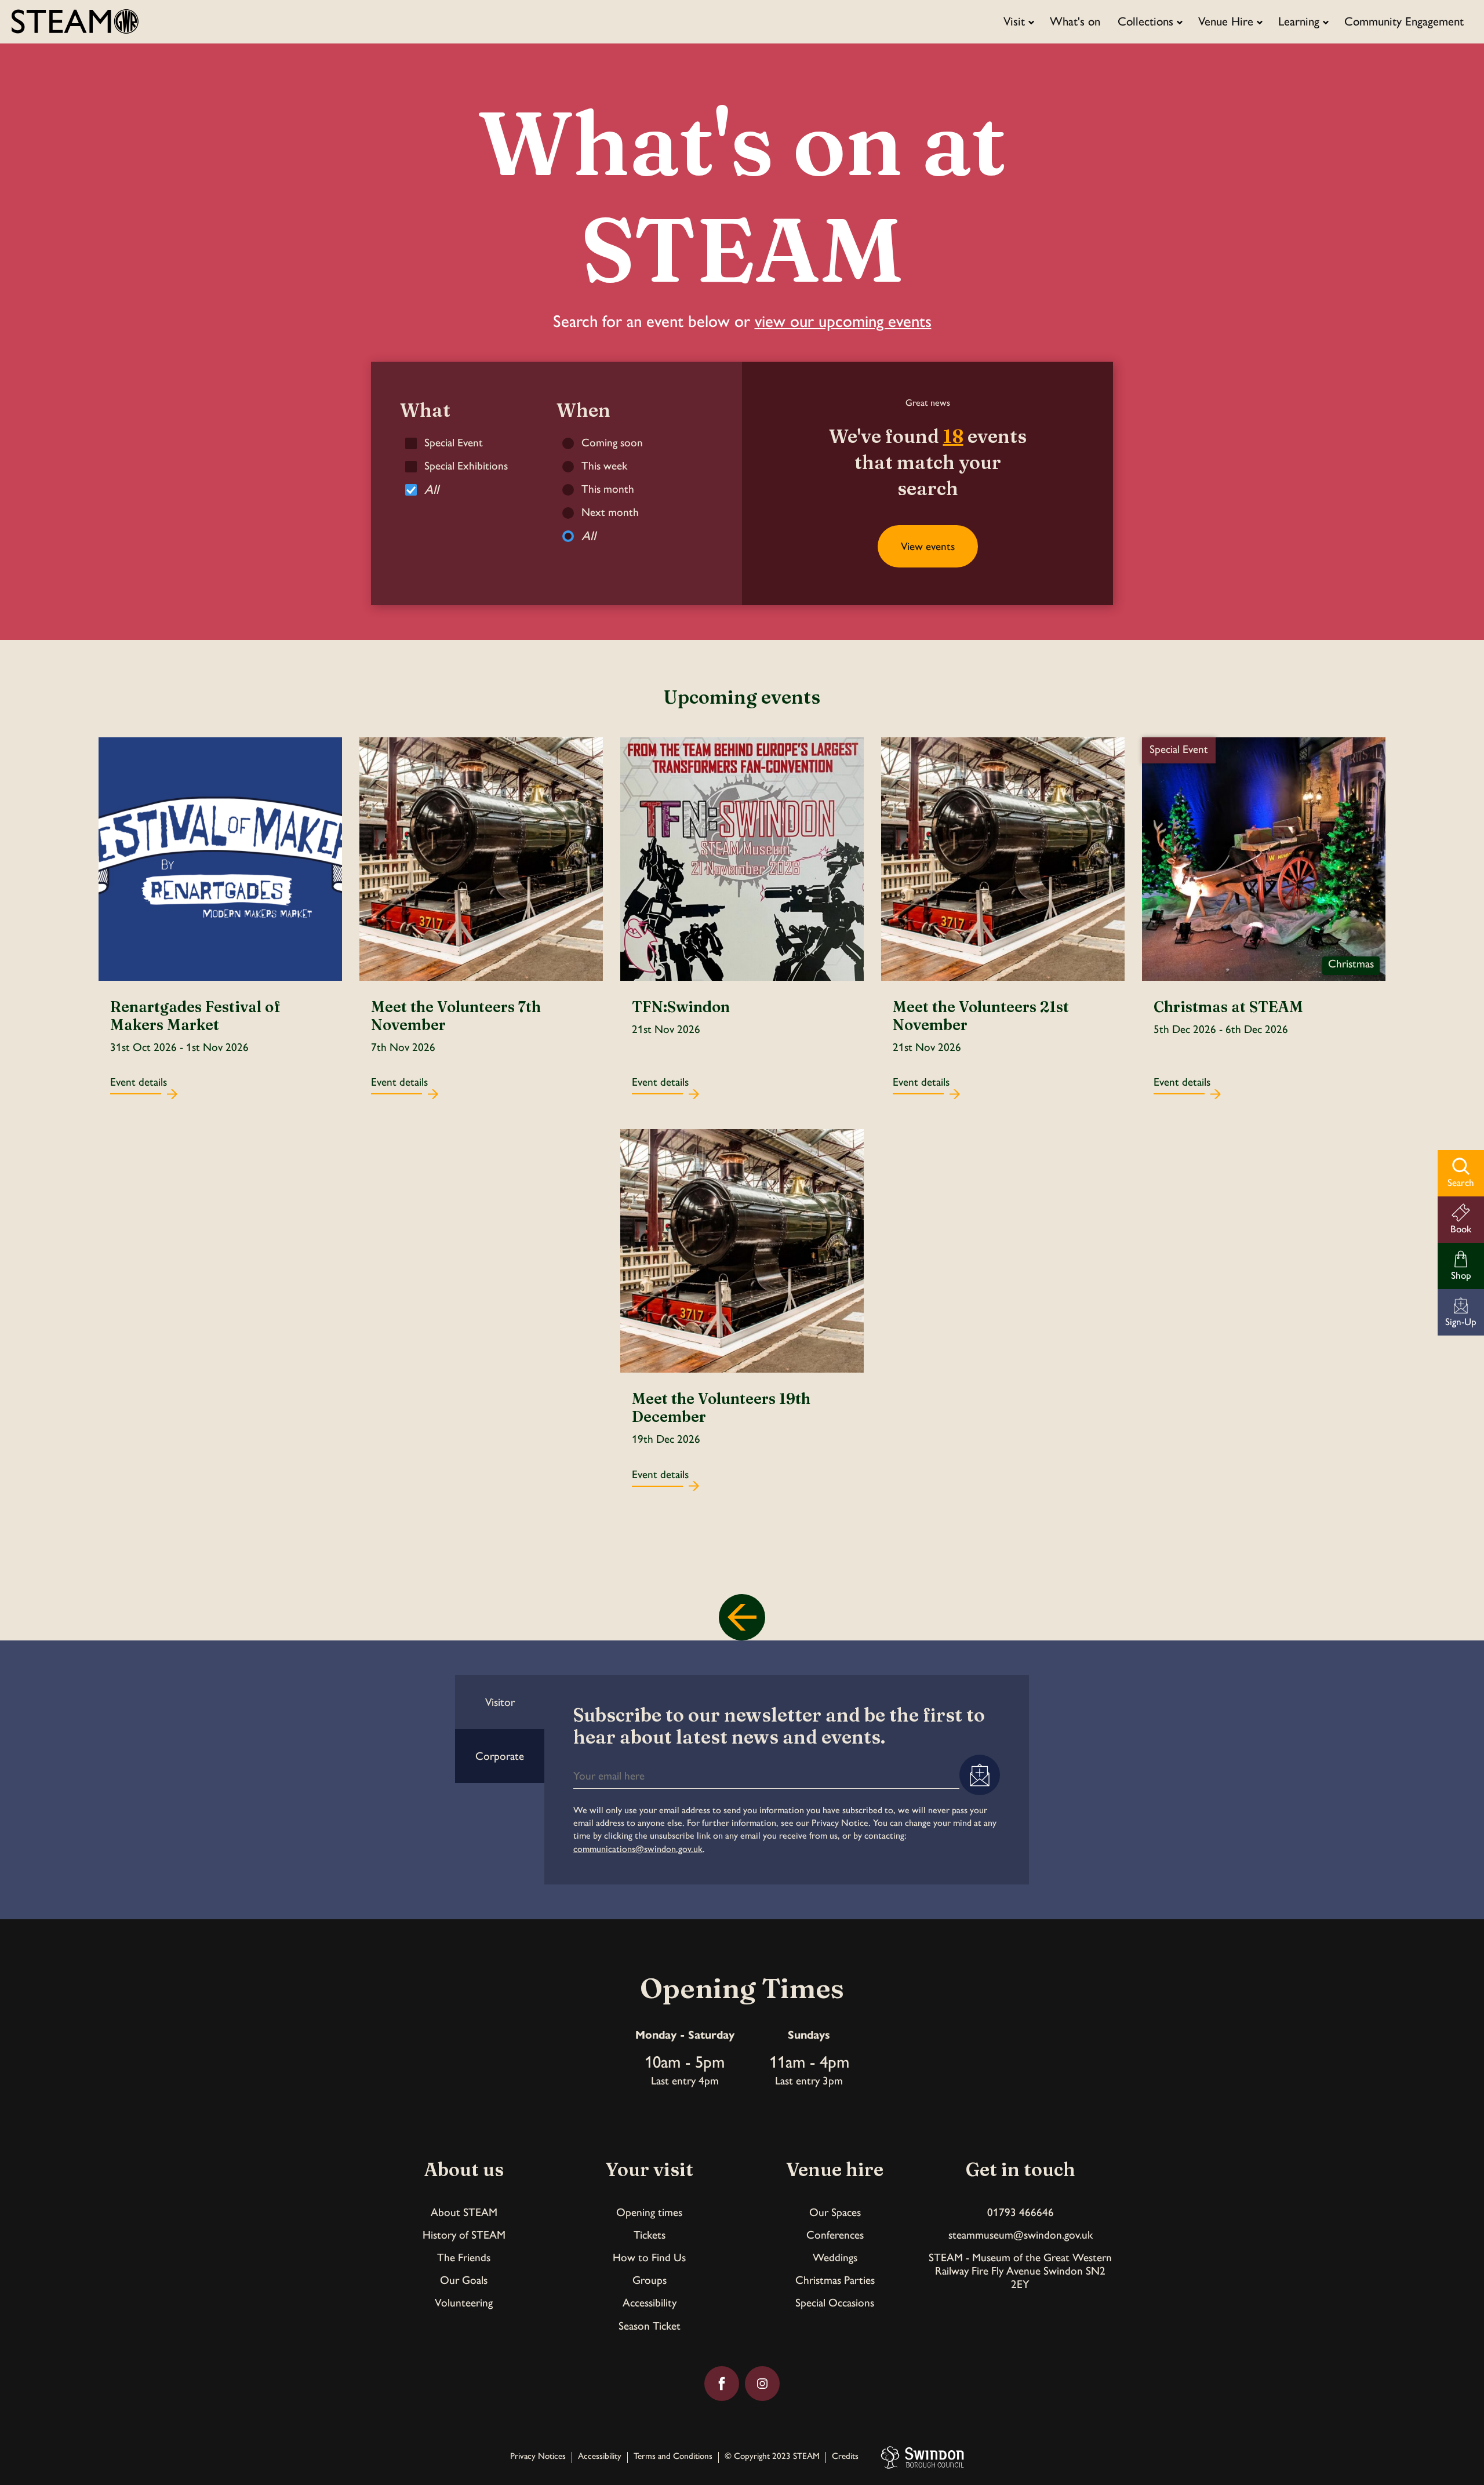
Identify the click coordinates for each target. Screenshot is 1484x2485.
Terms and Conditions (673, 2457)
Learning (1299, 21)
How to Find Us (649, 2257)
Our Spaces (835, 2212)
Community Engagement (1404, 21)
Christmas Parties (835, 2280)
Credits (845, 2457)
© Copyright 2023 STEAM (772, 2457)
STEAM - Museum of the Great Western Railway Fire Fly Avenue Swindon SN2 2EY (1020, 2271)
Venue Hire (1226, 21)
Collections (1145, 21)
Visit (1014, 21)
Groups (650, 2280)
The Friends (464, 2257)
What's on (1075, 21)
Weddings (835, 2257)
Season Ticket (650, 2326)
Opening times (649, 2212)
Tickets (650, 2235)
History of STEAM (464, 2235)
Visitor (500, 1702)
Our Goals (464, 2280)
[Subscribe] (980, 1775)
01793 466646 (1021, 2212)
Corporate (500, 1756)
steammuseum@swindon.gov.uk (1021, 2235)
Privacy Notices (538, 2457)
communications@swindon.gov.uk (638, 1849)
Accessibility (650, 2303)
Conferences (835, 2235)
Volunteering (464, 2303)
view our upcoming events (843, 321)
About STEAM (464, 2212)
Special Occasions (835, 2303)
